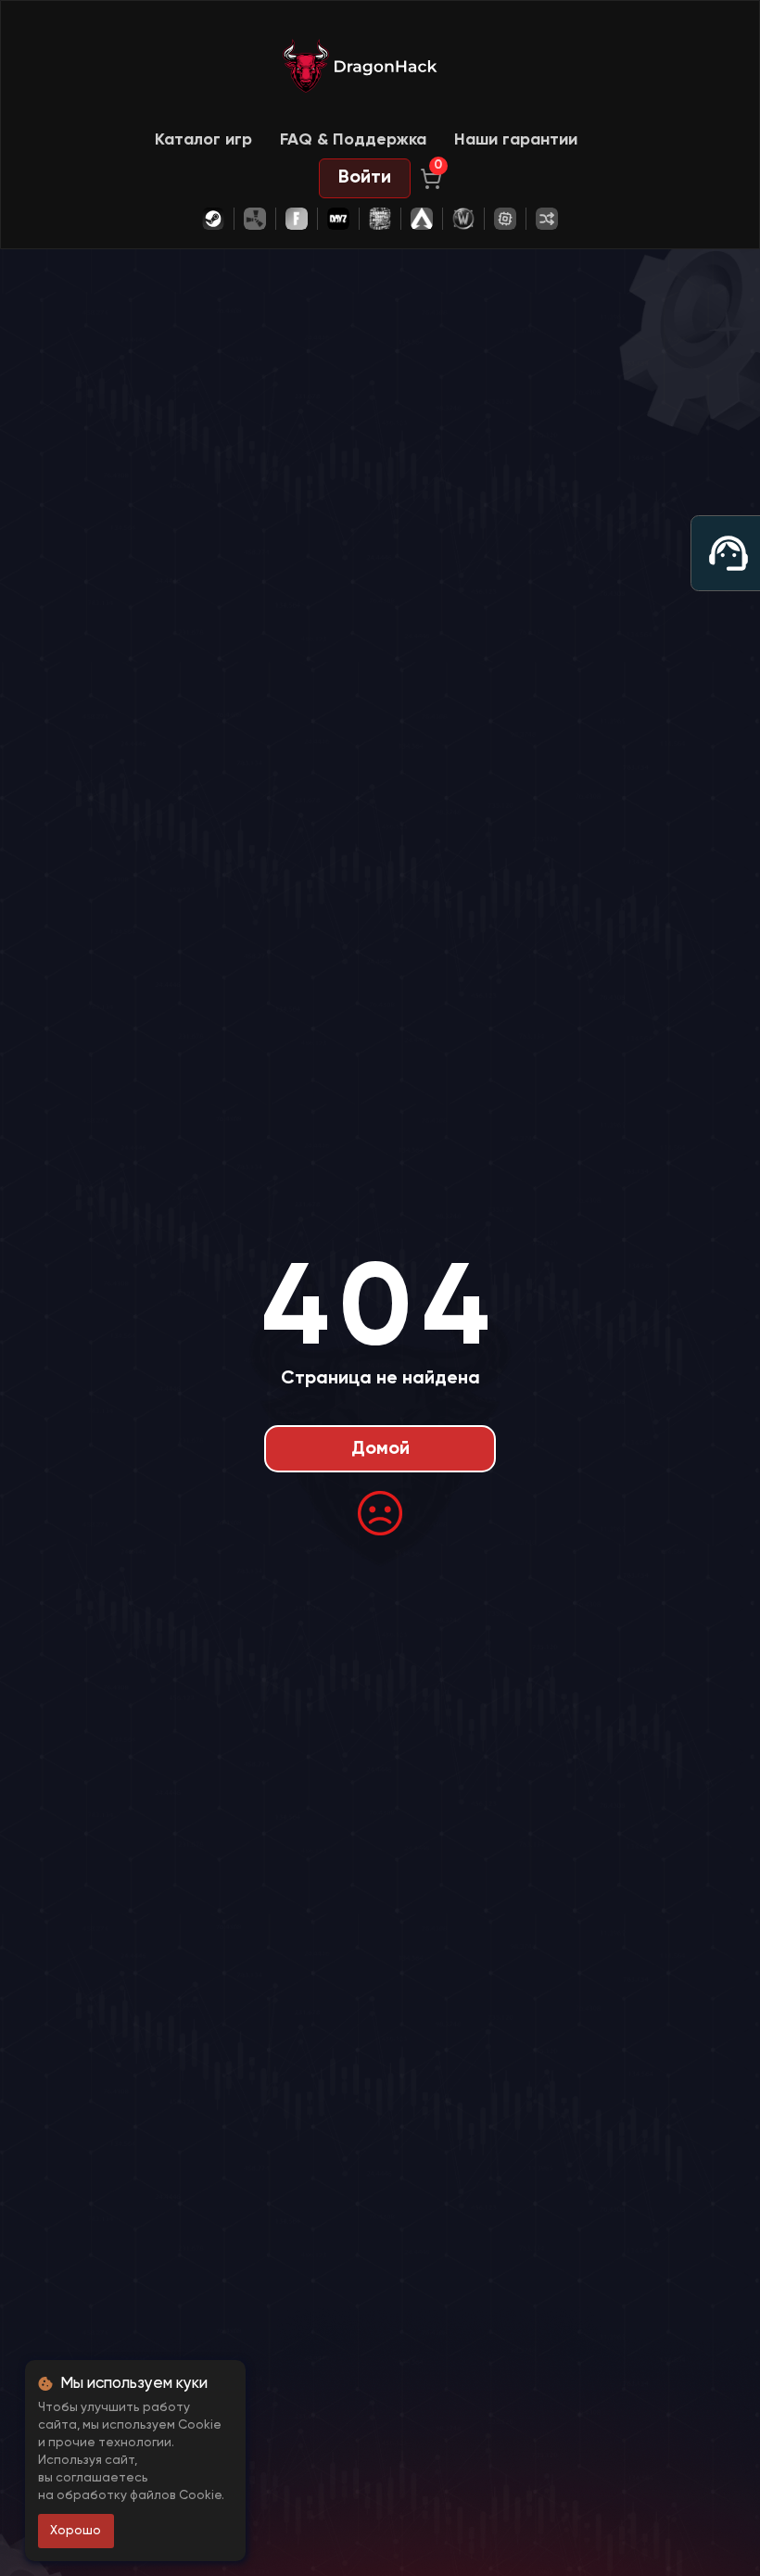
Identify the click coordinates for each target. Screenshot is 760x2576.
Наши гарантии (516, 140)
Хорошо (76, 2531)
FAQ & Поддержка (353, 140)
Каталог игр (203, 140)
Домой (380, 1449)
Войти (365, 178)
